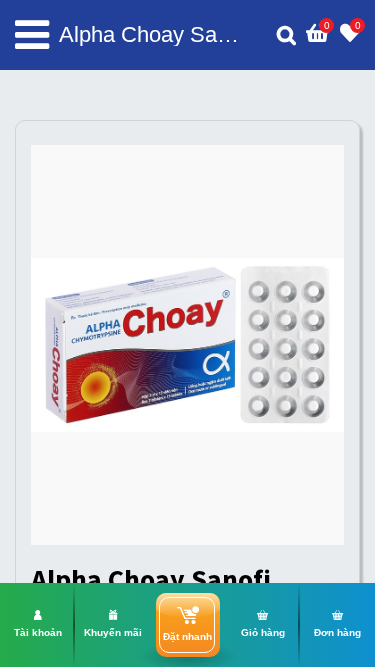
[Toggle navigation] (32, 35)
